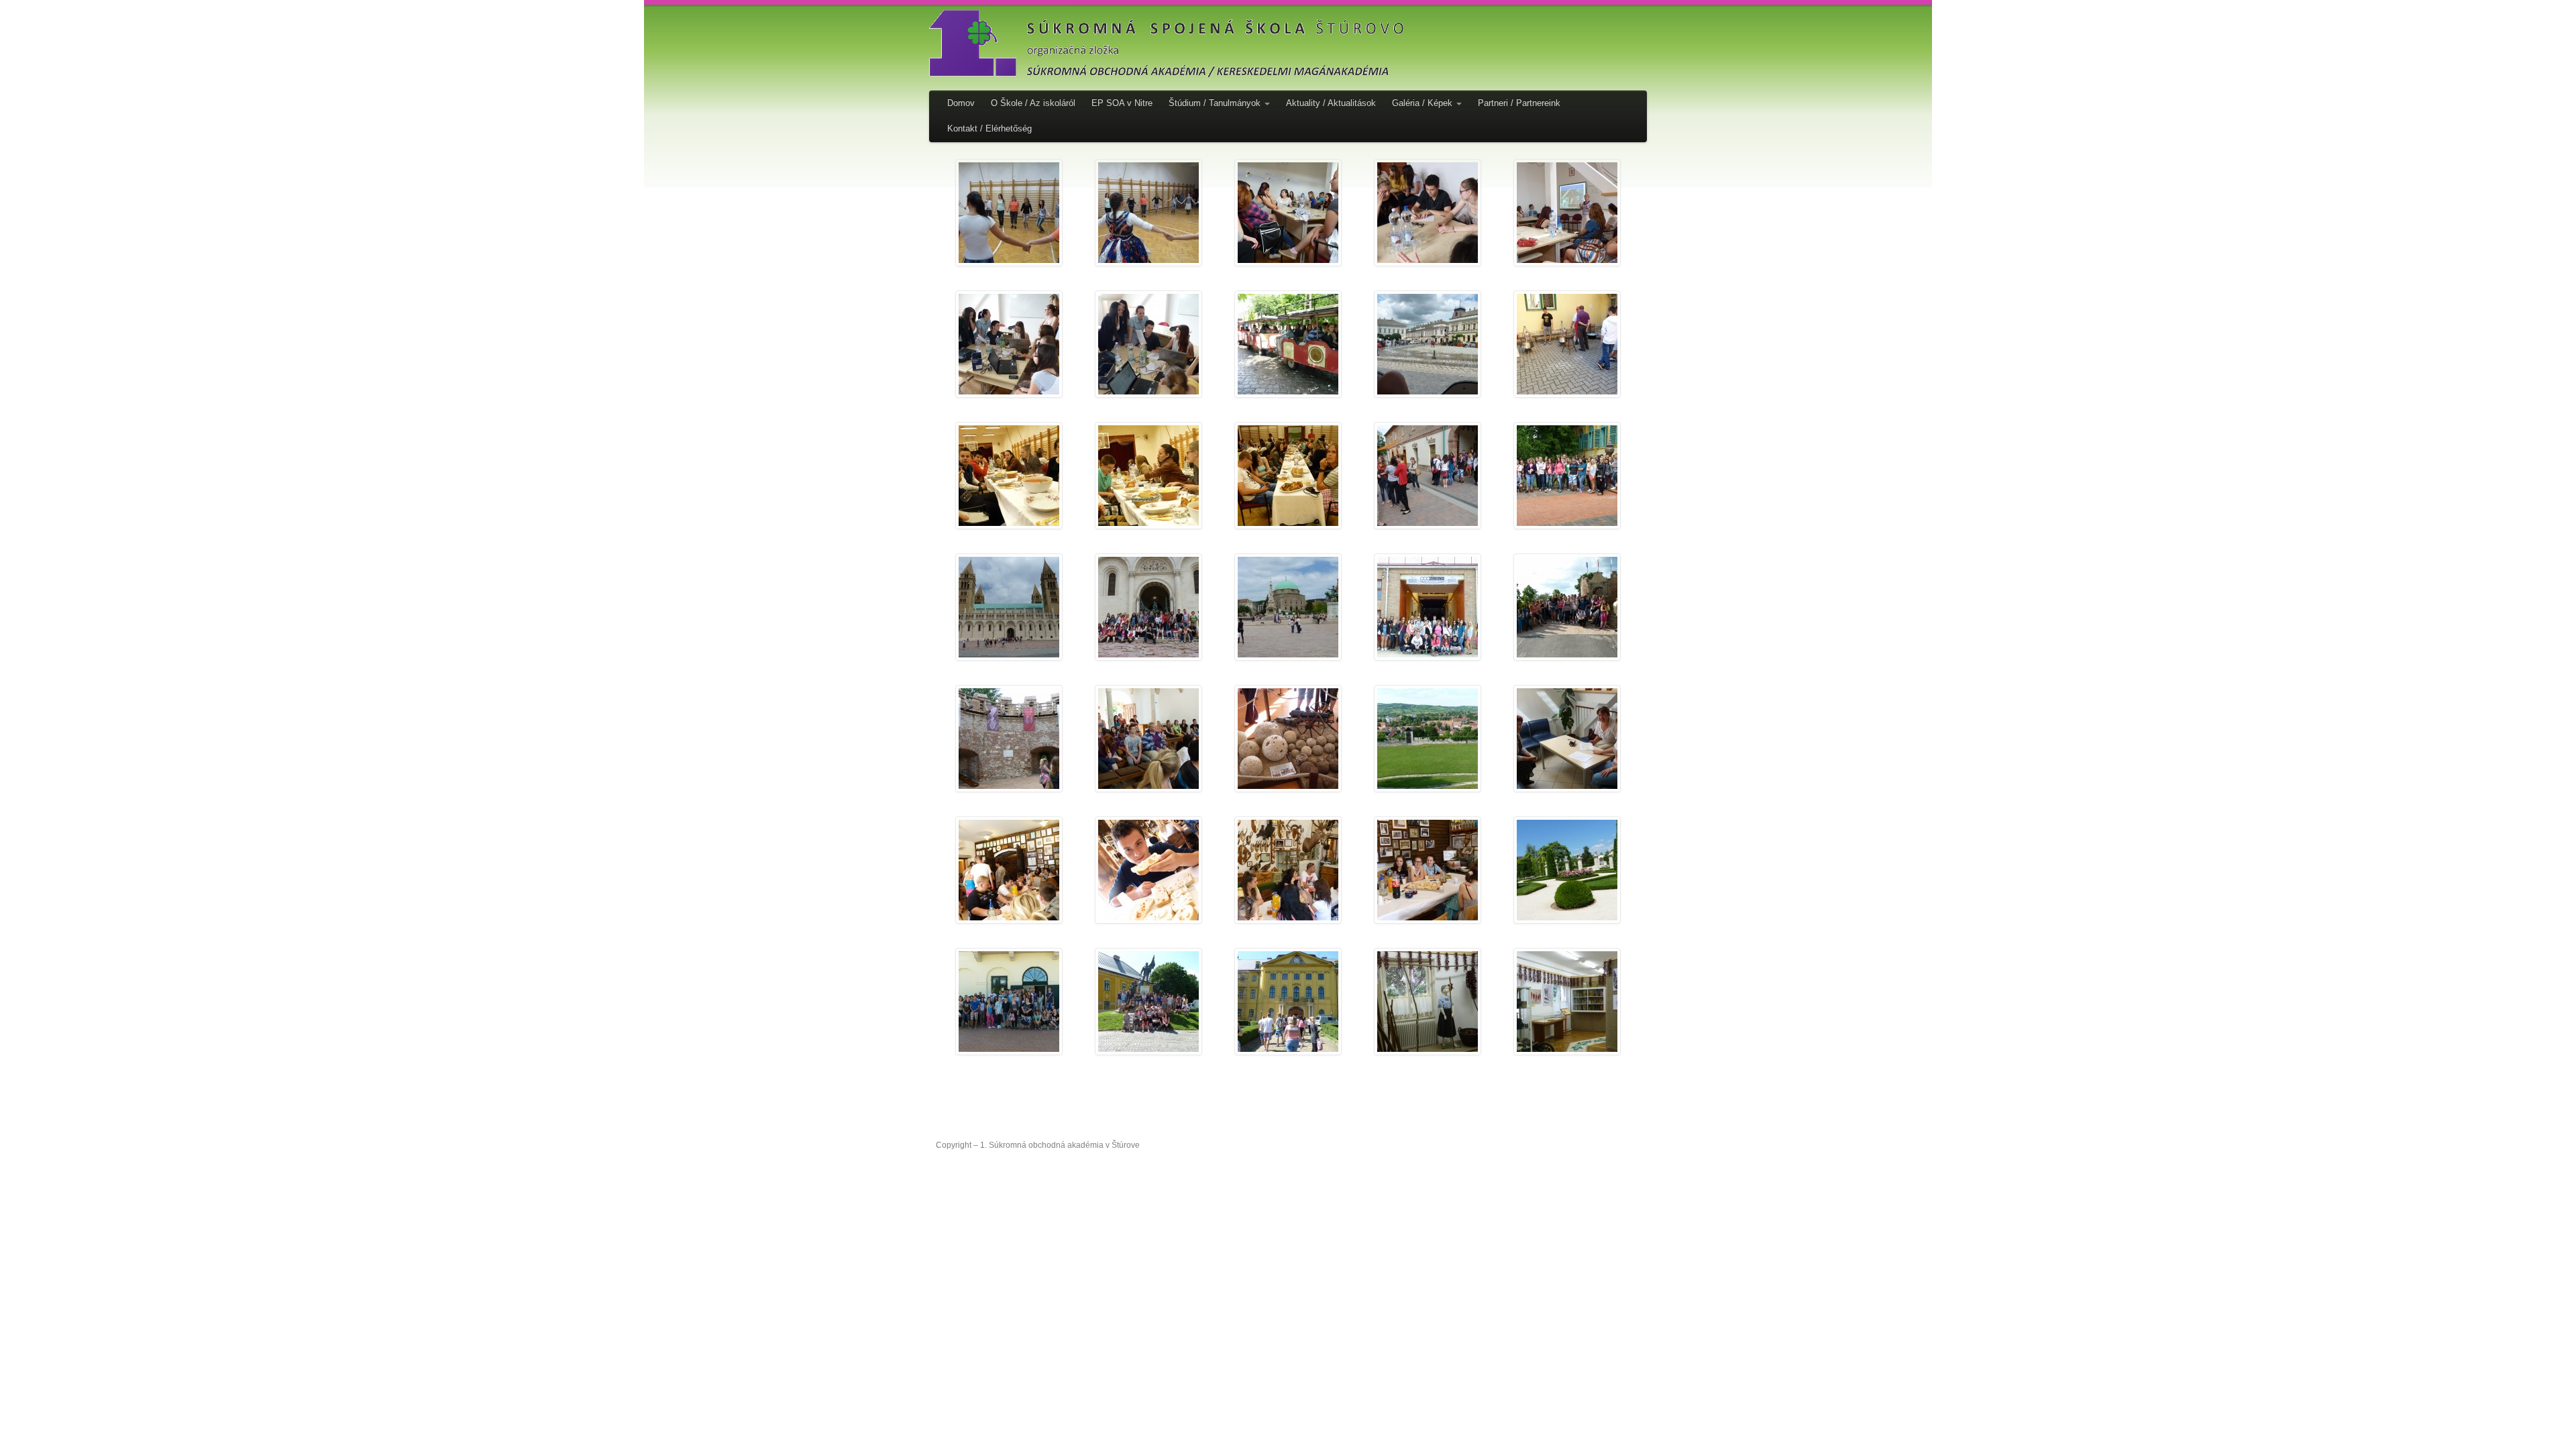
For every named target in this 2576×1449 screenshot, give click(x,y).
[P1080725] (1009, 870)
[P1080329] (1288, 213)
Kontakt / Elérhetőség (989, 129)
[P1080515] (1288, 607)
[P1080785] (1148, 1002)
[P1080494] (1009, 607)
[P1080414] (1009, 476)
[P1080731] (1148, 870)
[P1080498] (1148, 607)
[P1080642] (1009, 739)
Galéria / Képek (1422, 103)
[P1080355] (1567, 213)
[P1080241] (1148, 213)
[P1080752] (1567, 870)
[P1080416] (1148, 476)
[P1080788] (1288, 1002)
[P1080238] (1009, 213)
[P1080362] (1009, 344)
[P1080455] (1567, 476)
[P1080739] (1428, 870)
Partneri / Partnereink (1519, 103)
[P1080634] (1567, 607)
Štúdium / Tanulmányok (1215, 103)
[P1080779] (1009, 1002)
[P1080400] (1567, 344)
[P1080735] (1288, 870)
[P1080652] (1148, 739)
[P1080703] (1567, 739)
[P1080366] (1288, 344)
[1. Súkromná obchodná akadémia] (1288, 44)
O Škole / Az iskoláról (1033, 103)
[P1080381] (1428, 344)
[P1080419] (1288, 476)
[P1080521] (1428, 607)
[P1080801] (1567, 1002)
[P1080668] (1288, 739)
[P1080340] (1428, 213)
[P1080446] (1428, 476)
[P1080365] (1148, 344)
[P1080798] (1428, 1002)
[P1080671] (1428, 739)
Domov (961, 103)
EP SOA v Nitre (1122, 103)
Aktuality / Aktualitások (1331, 103)
